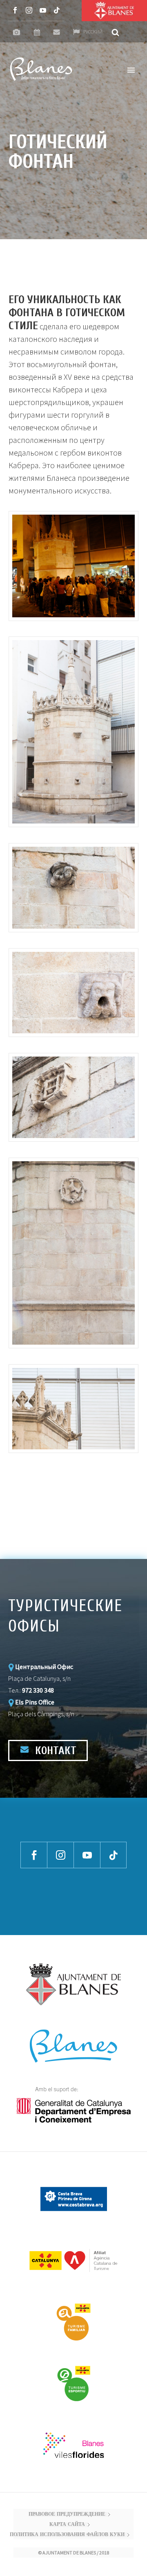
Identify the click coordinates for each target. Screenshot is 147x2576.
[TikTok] (57, 10)
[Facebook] (15, 10)
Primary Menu (131, 70)
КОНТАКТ (54, 1751)
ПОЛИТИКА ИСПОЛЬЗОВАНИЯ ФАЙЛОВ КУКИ (67, 2535)
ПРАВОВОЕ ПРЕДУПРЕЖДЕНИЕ (67, 2514)
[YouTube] (43, 10)
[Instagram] (29, 10)
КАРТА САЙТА (67, 2525)
